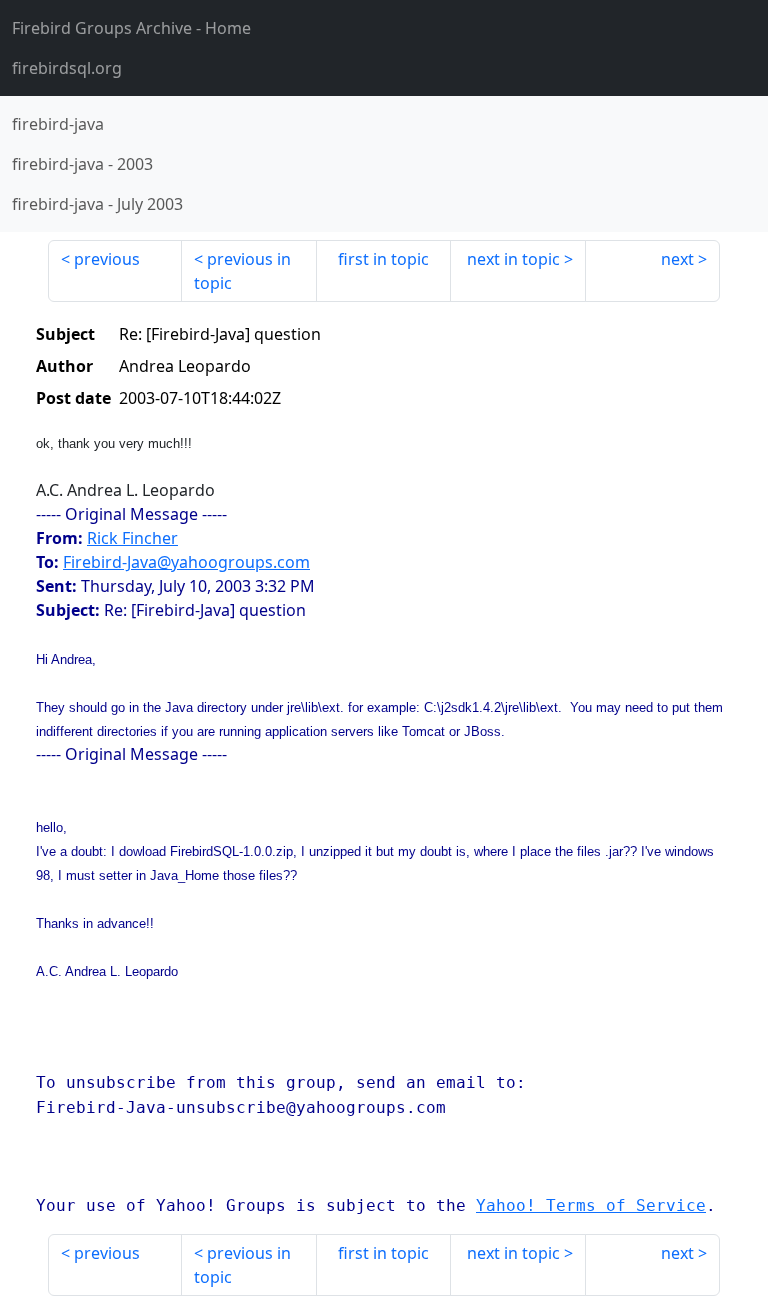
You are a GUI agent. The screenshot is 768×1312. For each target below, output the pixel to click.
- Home (131, 28)
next (677, 259)
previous (107, 259)
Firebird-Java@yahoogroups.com (186, 562)
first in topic (383, 259)
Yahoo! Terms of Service (591, 1205)
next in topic (513, 259)
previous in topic (242, 271)
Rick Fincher (132, 538)
